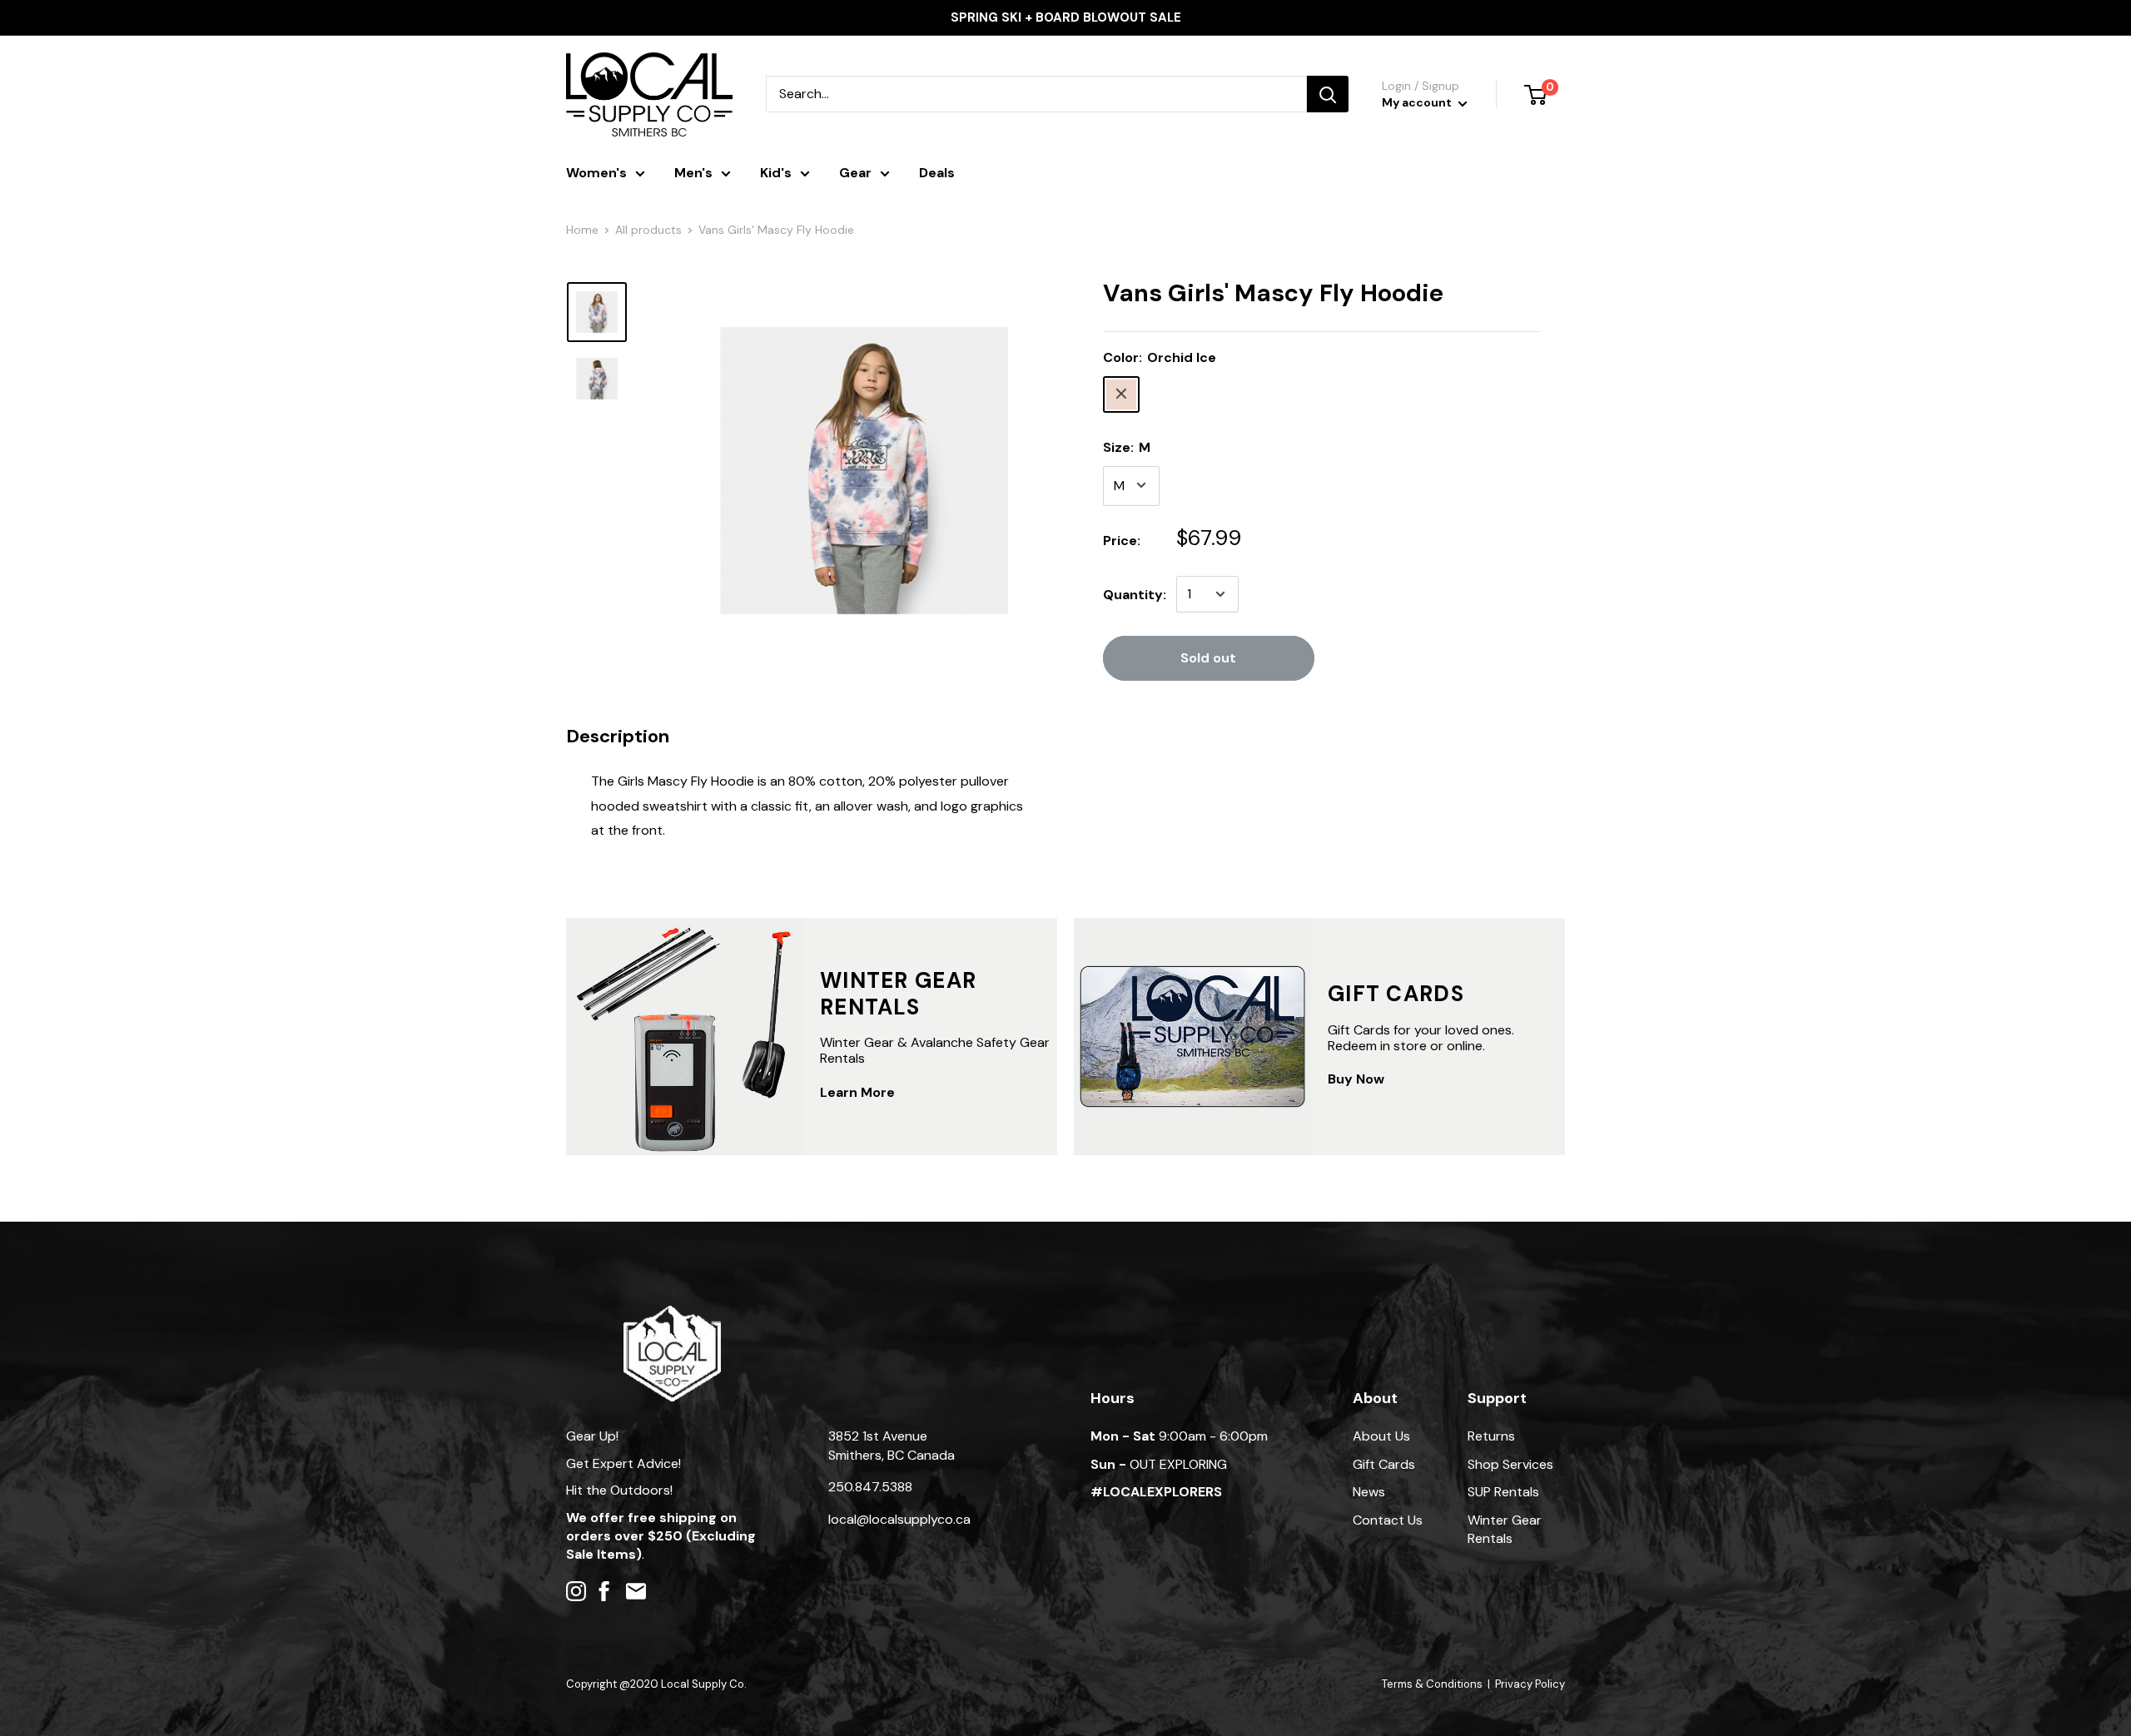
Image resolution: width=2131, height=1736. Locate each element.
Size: (1127, 446)
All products (648, 230)
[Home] (672, 1314)
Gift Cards (1384, 1464)
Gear (855, 173)
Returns (1491, 1436)
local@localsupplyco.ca (899, 1519)
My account (1418, 102)
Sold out (1208, 658)
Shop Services (1510, 1464)
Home (582, 230)
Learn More (857, 1092)
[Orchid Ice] (1121, 394)
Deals (937, 173)
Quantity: (1135, 594)
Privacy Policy (1530, 1684)
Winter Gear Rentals (1505, 1529)
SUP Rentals (1503, 1492)
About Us (1381, 1436)
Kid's (776, 173)
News (1369, 1492)
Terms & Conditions (1432, 1684)
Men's (693, 173)
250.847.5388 (870, 1487)
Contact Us (1388, 1520)
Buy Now (1356, 1079)
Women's (596, 173)
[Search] (1328, 94)
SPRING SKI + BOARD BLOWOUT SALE (1066, 17)
